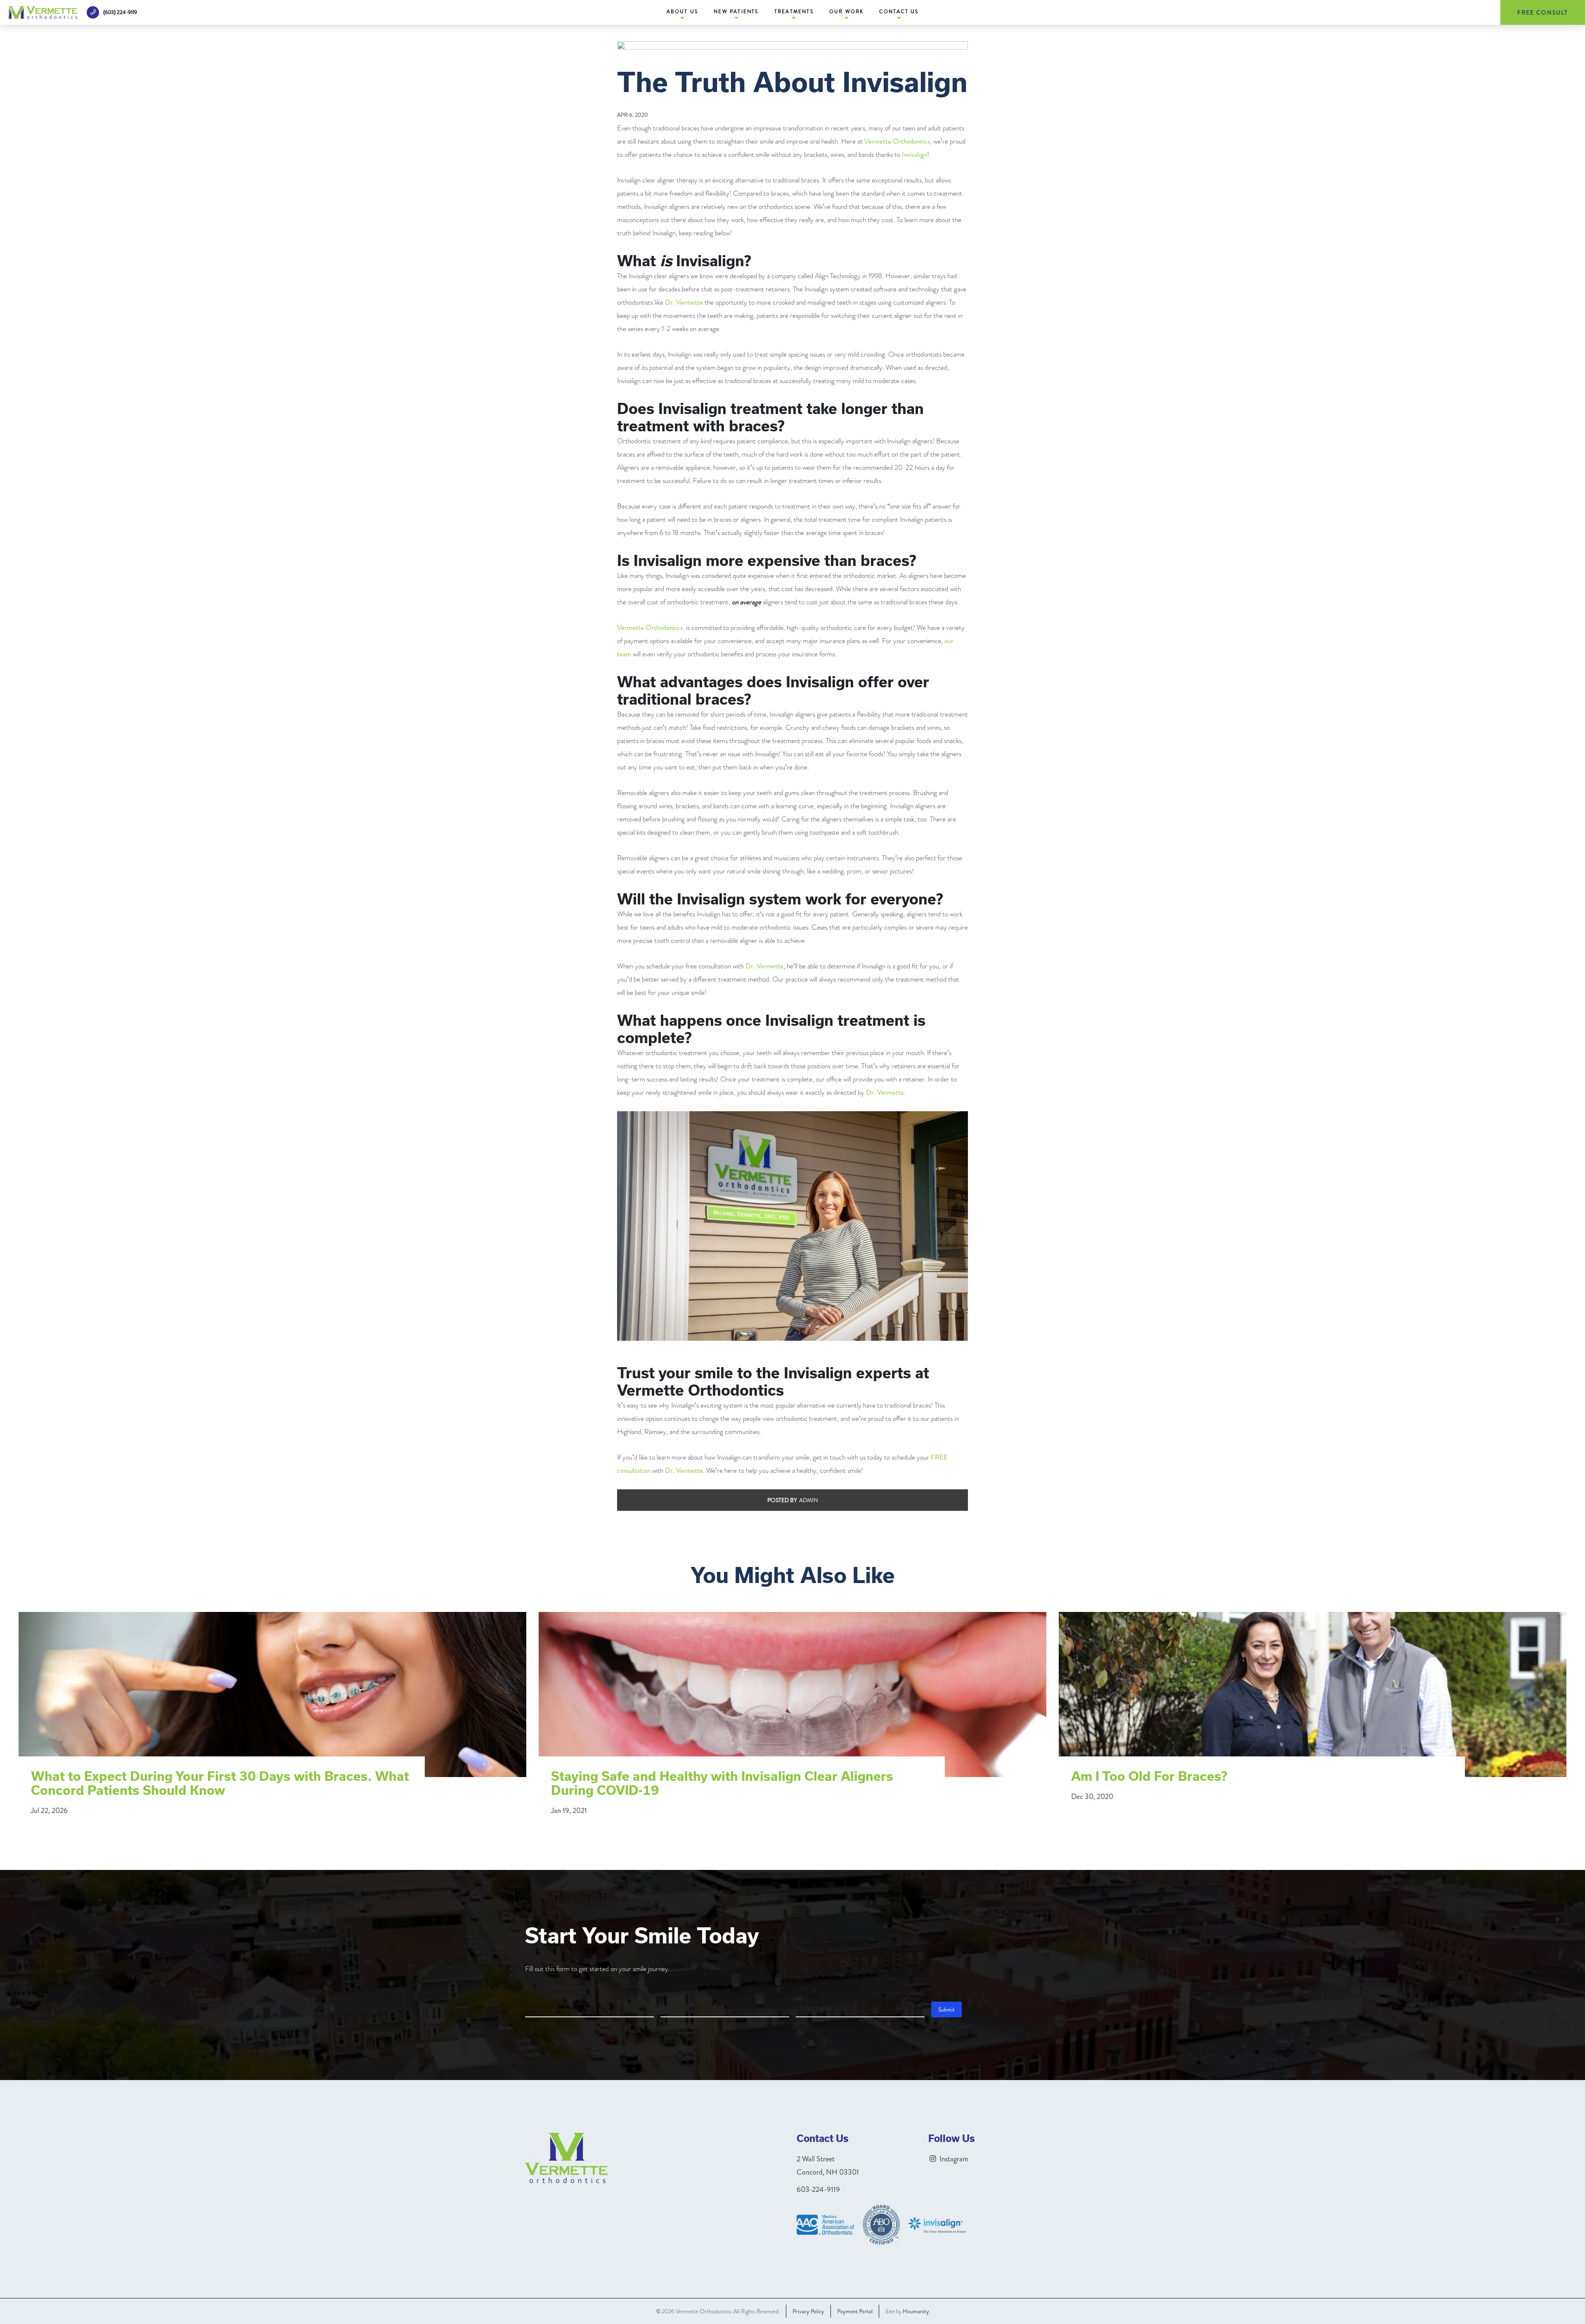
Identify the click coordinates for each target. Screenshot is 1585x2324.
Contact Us (899, 12)
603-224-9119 (818, 2189)
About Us (682, 12)
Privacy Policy (808, 2311)
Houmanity (916, 2311)
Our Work (847, 12)
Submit (946, 2009)
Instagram (953, 2159)
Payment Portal (855, 2311)
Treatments (794, 12)
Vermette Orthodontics (897, 141)
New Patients (736, 12)
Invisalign (914, 154)
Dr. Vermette (684, 302)
